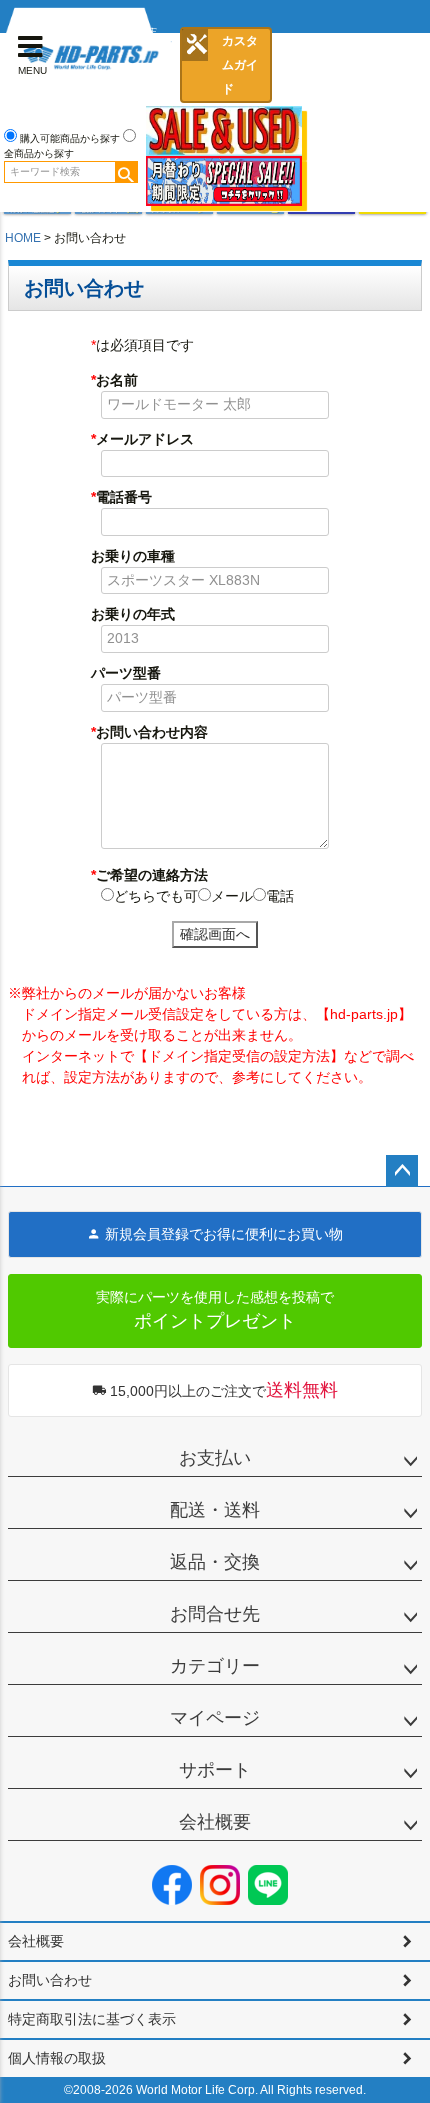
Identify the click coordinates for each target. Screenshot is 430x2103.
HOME (23, 238)
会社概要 (215, 1822)
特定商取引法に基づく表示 (92, 2019)
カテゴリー (215, 1666)
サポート (215, 1770)
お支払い (215, 1458)
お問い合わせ (50, 1980)
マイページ (215, 1718)
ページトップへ (402, 1171)
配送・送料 (215, 1510)
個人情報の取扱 (57, 2058)
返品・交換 (215, 1562)
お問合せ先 (215, 1614)
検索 (126, 172)
